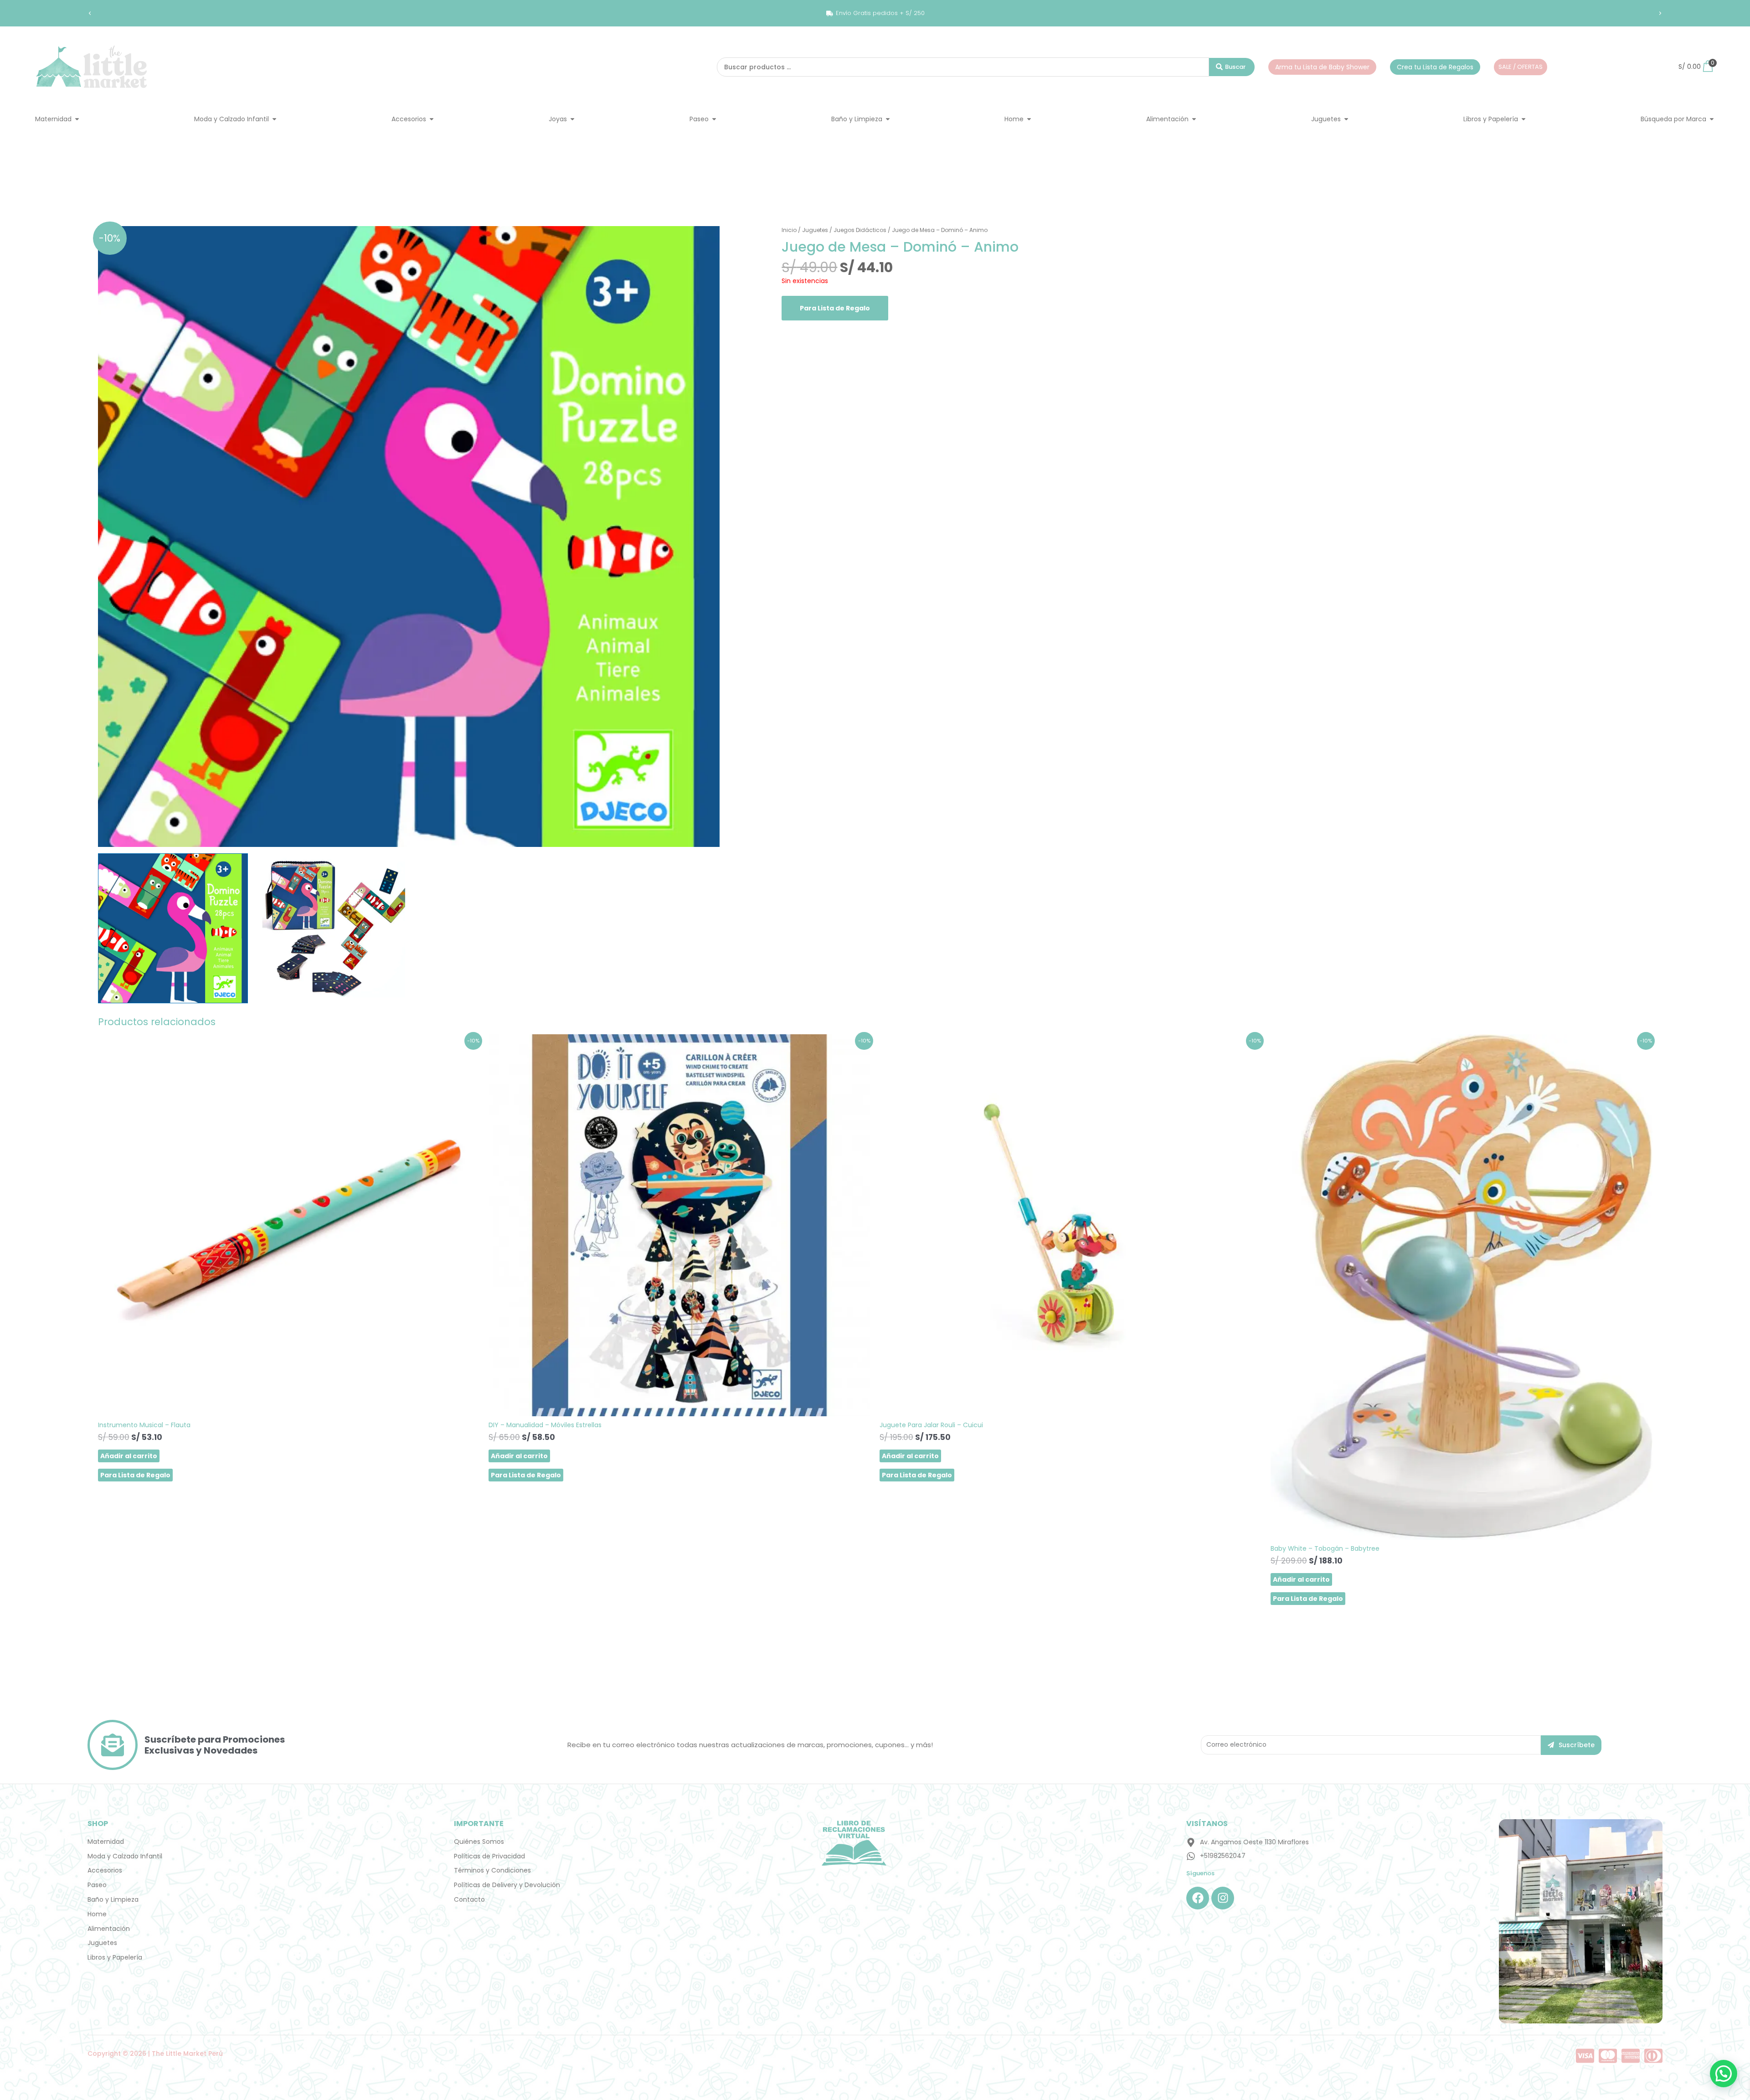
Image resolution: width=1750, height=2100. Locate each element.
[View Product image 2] (330, 929)
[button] (90, 13)
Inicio (789, 230)
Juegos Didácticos (860, 230)
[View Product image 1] (173, 928)
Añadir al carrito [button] (129, 1456)
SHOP (98, 1824)
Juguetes (815, 230)
